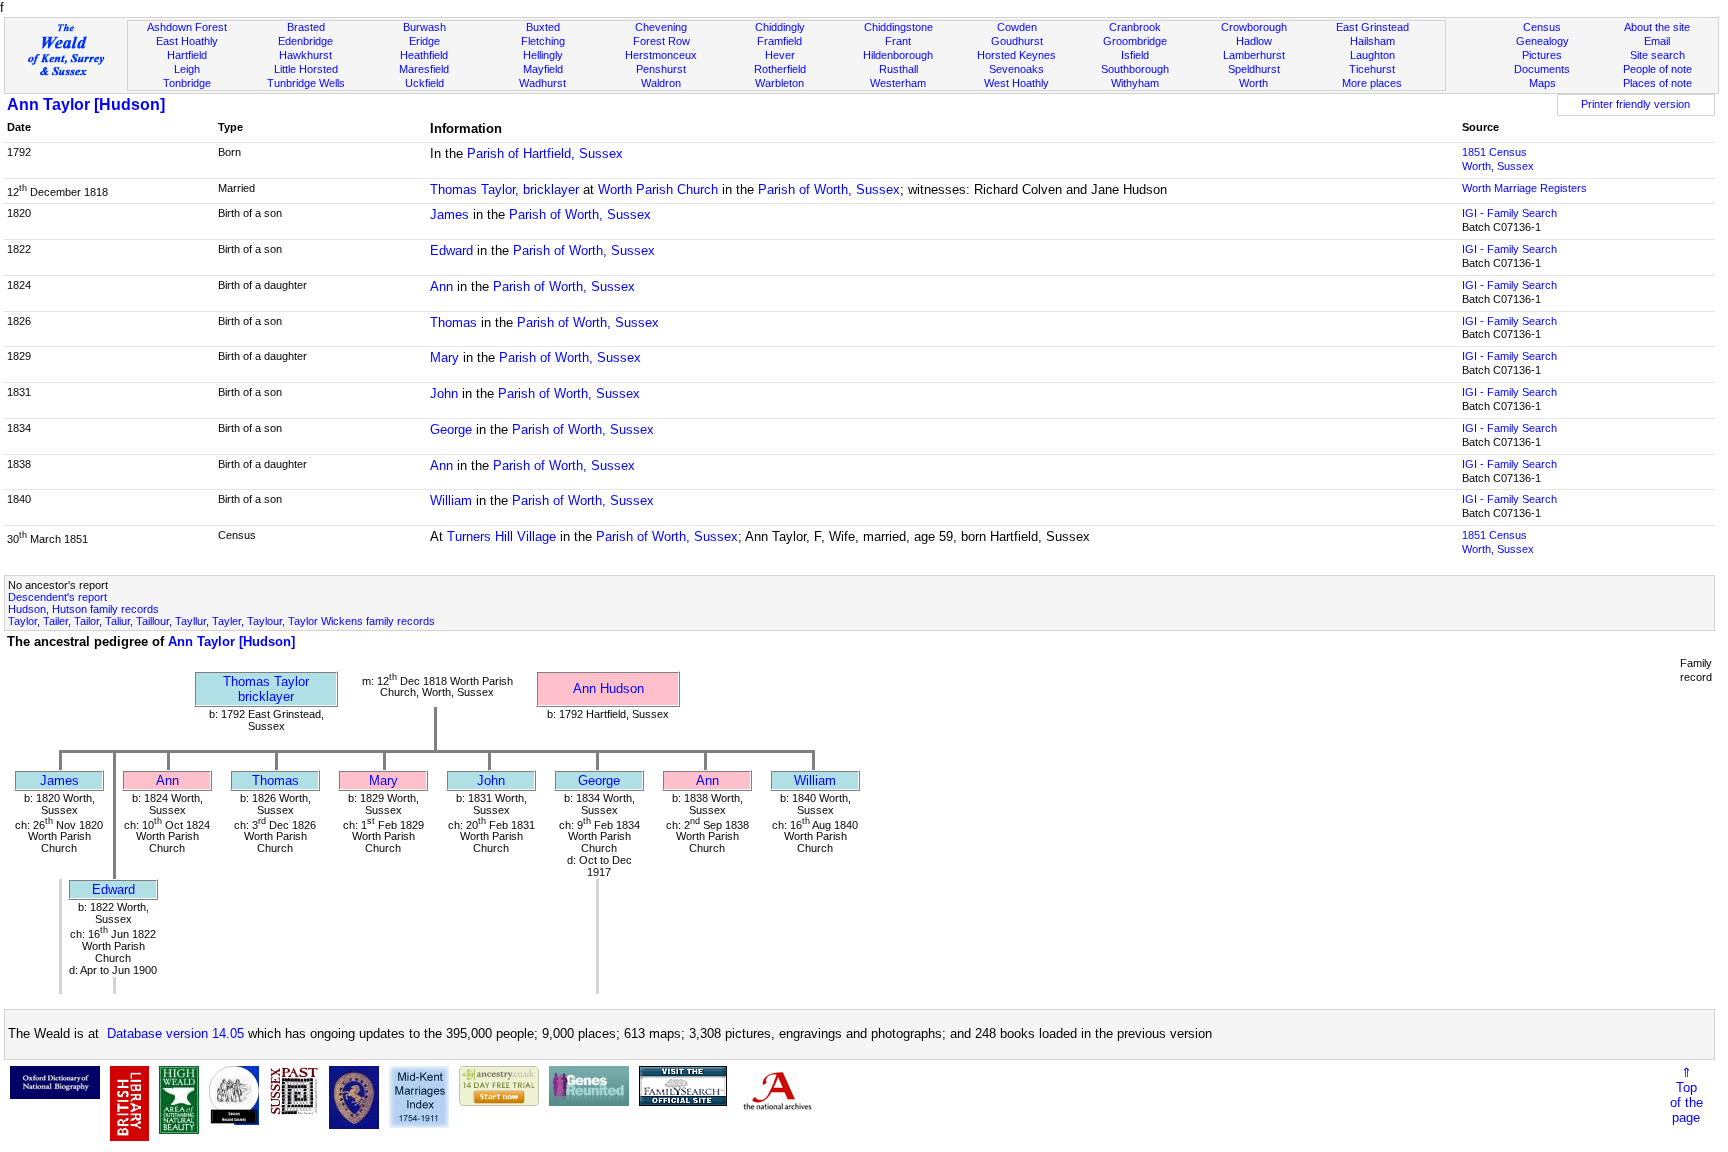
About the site (1657, 27)
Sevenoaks (1016, 69)
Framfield (779, 41)
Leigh (187, 69)
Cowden (1017, 27)
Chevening (661, 27)
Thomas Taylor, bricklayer (504, 189)
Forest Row (661, 41)
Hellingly (543, 55)
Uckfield (424, 83)
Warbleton (779, 83)
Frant (898, 41)
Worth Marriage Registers (1524, 188)
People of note (1657, 69)
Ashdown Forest (187, 27)
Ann (441, 286)
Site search (1657, 55)
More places (1372, 83)
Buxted (543, 27)
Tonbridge (187, 83)
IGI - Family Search (1509, 213)
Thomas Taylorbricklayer (266, 689)
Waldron (661, 83)
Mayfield (543, 69)
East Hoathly (187, 41)
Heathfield (424, 55)
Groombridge (1135, 41)
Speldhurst (1254, 69)
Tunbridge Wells (306, 83)
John (444, 393)
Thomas (453, 322)
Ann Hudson (608, 688)
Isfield (1135, 55)
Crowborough (1254, 27)
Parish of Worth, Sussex (829, 189)
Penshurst (661, 69)
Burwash (424, 27)
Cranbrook (1135, 27)
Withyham (1135, 83)
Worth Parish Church (658, 189)
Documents (1542, 69)
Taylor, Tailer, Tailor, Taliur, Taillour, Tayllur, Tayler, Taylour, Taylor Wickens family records (221, 621)
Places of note (1657, 83)
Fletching (543, 41)
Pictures (1542, 55)
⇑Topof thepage (1686, 1095)
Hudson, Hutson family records (83, 609)
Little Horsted (306, 69)
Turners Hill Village (501, 536)
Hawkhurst (305, 55)
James (449, 214)
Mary (444, 357)
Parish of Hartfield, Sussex (545, 153)
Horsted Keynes (1016, 55)
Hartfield (187, 55)
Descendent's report (57, 597)
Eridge (424, 41)
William (451, 500)
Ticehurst (1372, 69)
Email (1657, 41)
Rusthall (898, 69)
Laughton (1372, 55)
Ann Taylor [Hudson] (86, 104)
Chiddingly (780, 27)
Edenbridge (305, 41)
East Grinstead (1372, 27)
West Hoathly (1016, 83)
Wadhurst (542, 83)
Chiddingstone (898, 27)
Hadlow (1254, 41)
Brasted (306, 27)
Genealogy (1542, 41)
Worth (1253, 83)
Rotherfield (780, 69)
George (451, 429)
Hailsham (1372, 41)
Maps (1542, 83)
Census (1542, 27)
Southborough (1135, 69)
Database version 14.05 (175, 1033)
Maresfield (424, 69)
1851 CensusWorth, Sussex (1498, 159)
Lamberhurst (1254, 55)
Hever (780, 55)
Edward (451, 250)
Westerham (898, 83)
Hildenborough (898, 55)
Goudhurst (1017, 41)
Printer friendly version (1635, 104)
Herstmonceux (661, 55)
